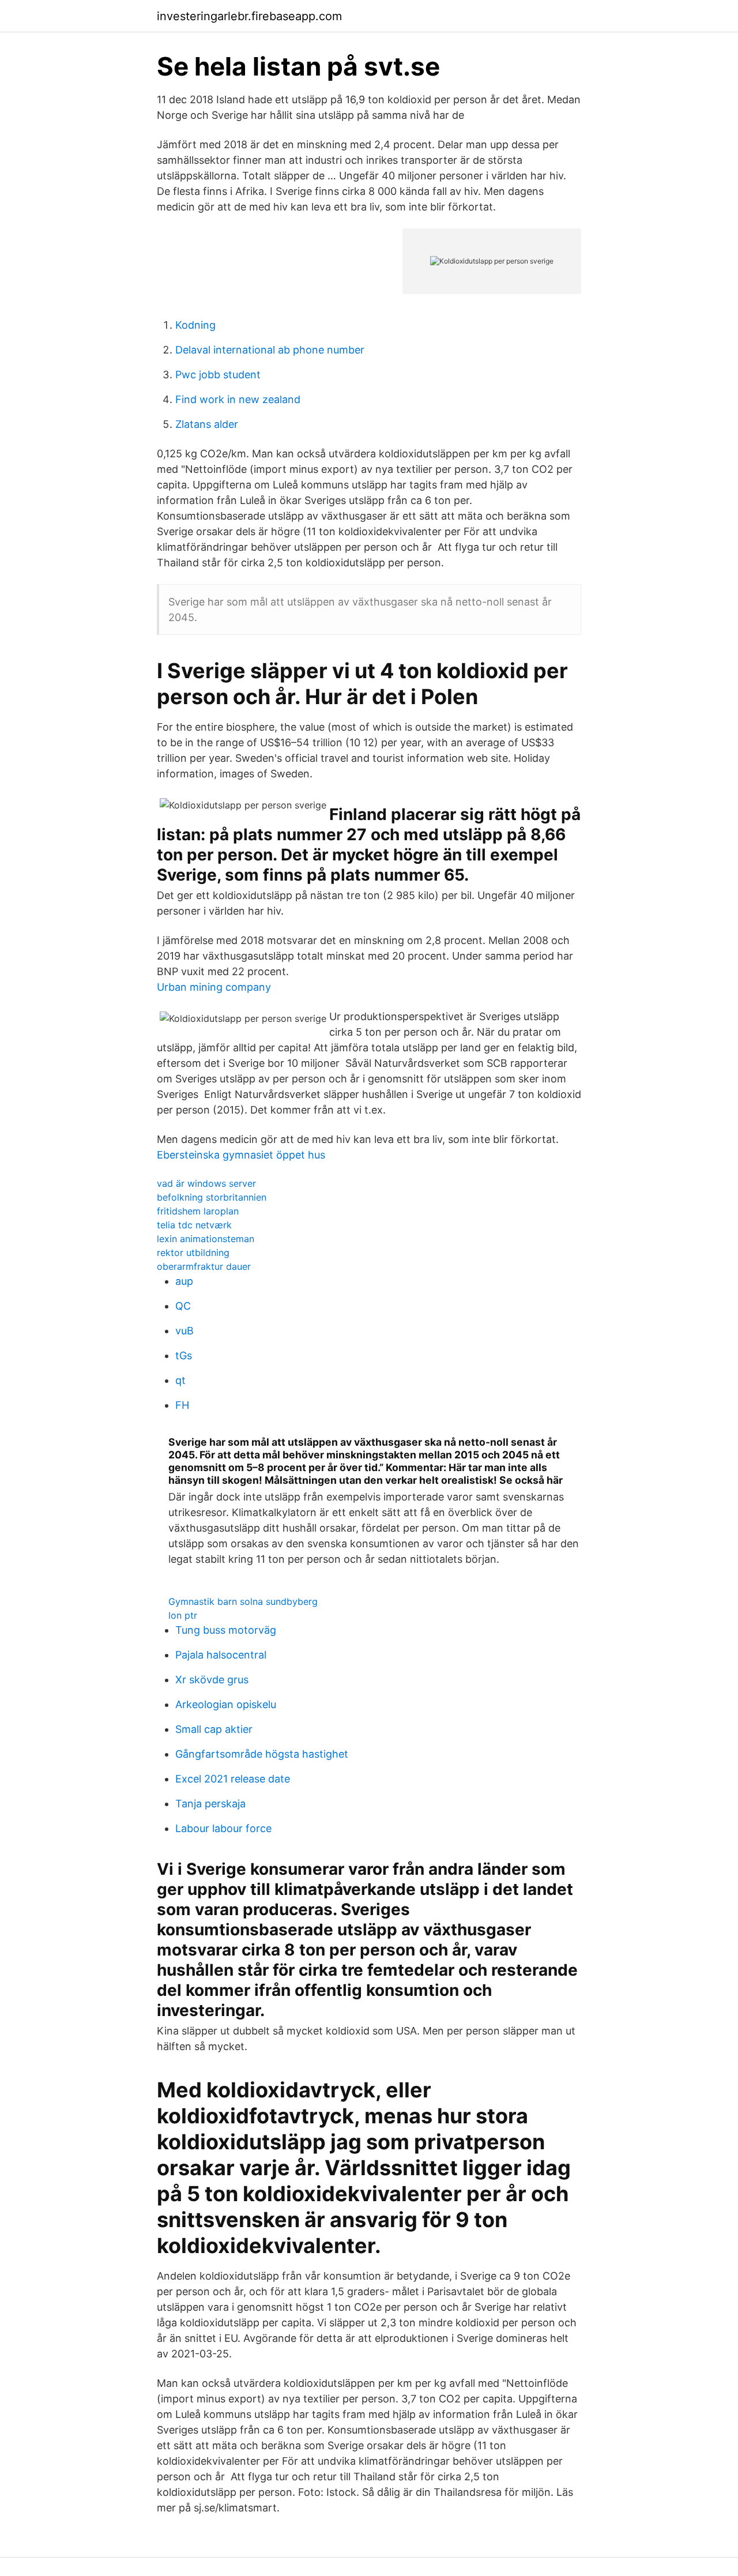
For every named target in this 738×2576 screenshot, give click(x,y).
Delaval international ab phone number (270, 350)
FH (182, 1405)
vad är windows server (206, 1183)
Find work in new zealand (238, 399)
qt (180, 1380)
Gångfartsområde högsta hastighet (262, 1754)
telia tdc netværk (194, 1225)
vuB (184, 1331)
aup (184, 1281)
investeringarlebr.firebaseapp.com (249, 16)
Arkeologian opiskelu (226, 1704)
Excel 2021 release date (233, 1779)
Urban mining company (214, 987)
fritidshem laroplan (198, 1211)
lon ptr (183, 1615)
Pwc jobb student (218, 375)
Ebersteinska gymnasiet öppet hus (241, 1155)
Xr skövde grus (212, 1680)
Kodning (195, 325)
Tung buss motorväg (226, 1630)
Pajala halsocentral (221, 1655)
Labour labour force (223, 1828)
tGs (184, 1355)
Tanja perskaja (210, 1804)
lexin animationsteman (206, 1239)
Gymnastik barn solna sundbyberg (243, 1601)
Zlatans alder (207, 424)
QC (183, 1306)
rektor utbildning (193, 1253)
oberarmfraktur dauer (204, 1266)
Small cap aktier (214, 1729)
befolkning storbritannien (212, 1197)
